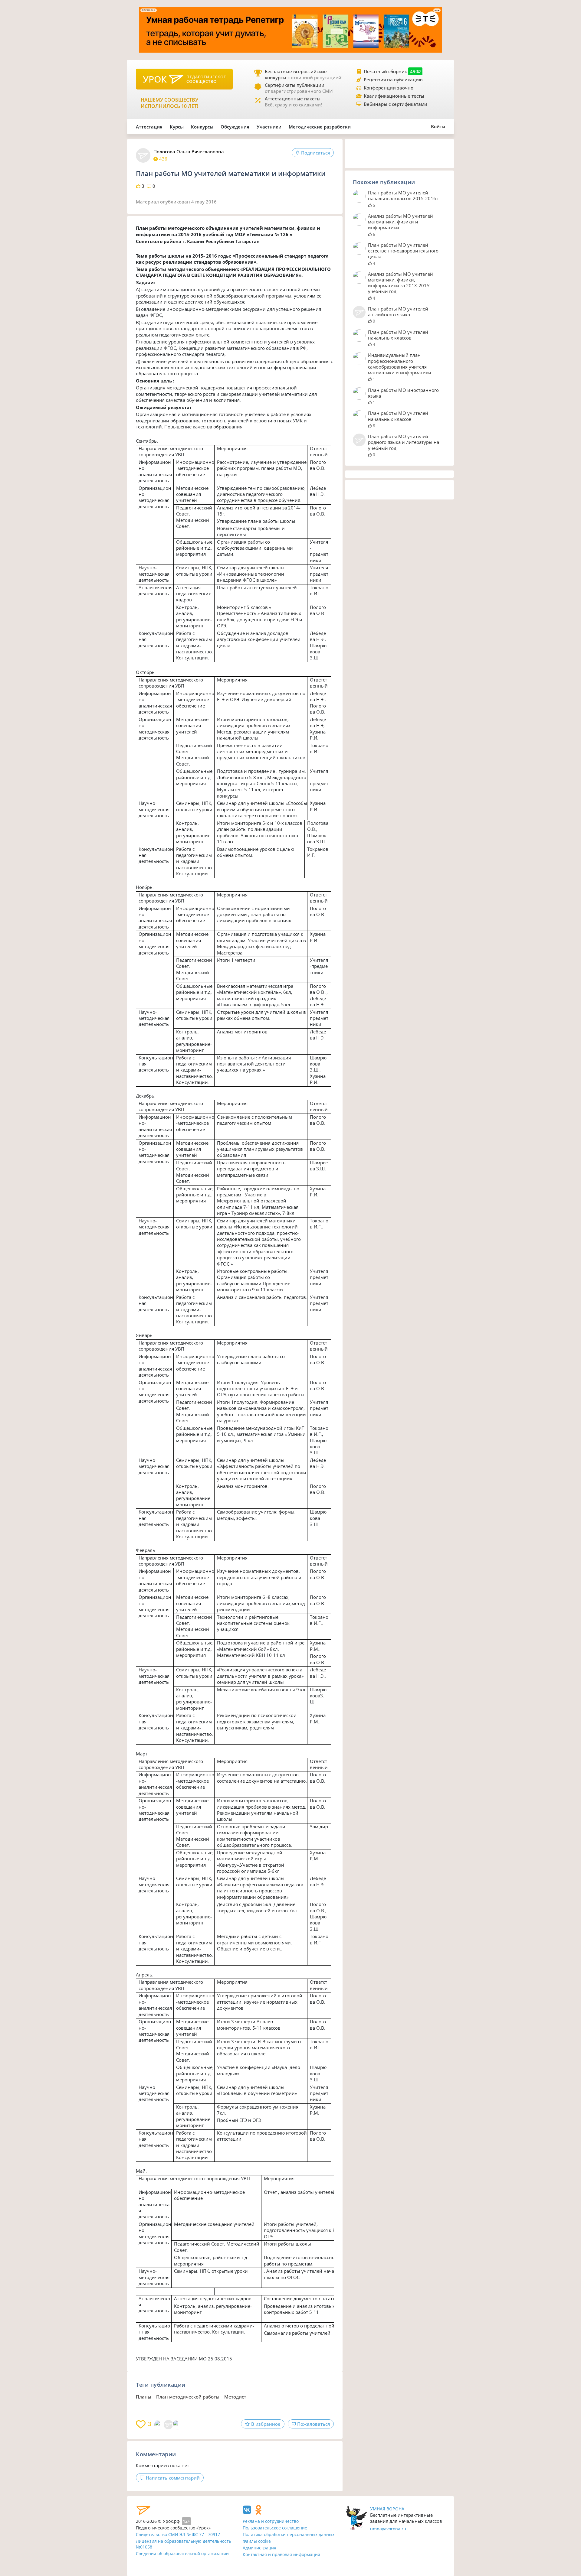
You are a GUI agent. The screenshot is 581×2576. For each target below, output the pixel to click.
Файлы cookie (257, 2541)
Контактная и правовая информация (281, 2554)
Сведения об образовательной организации (182, 2553)
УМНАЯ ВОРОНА (387, 2509)
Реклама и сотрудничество (271, 2521)
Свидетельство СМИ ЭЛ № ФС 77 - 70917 (178, 2534)
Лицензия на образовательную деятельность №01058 (184, 2544)
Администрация (259, 2548)
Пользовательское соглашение (275, 2528)
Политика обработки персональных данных (289, 2534)
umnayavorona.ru (388, 2529)
